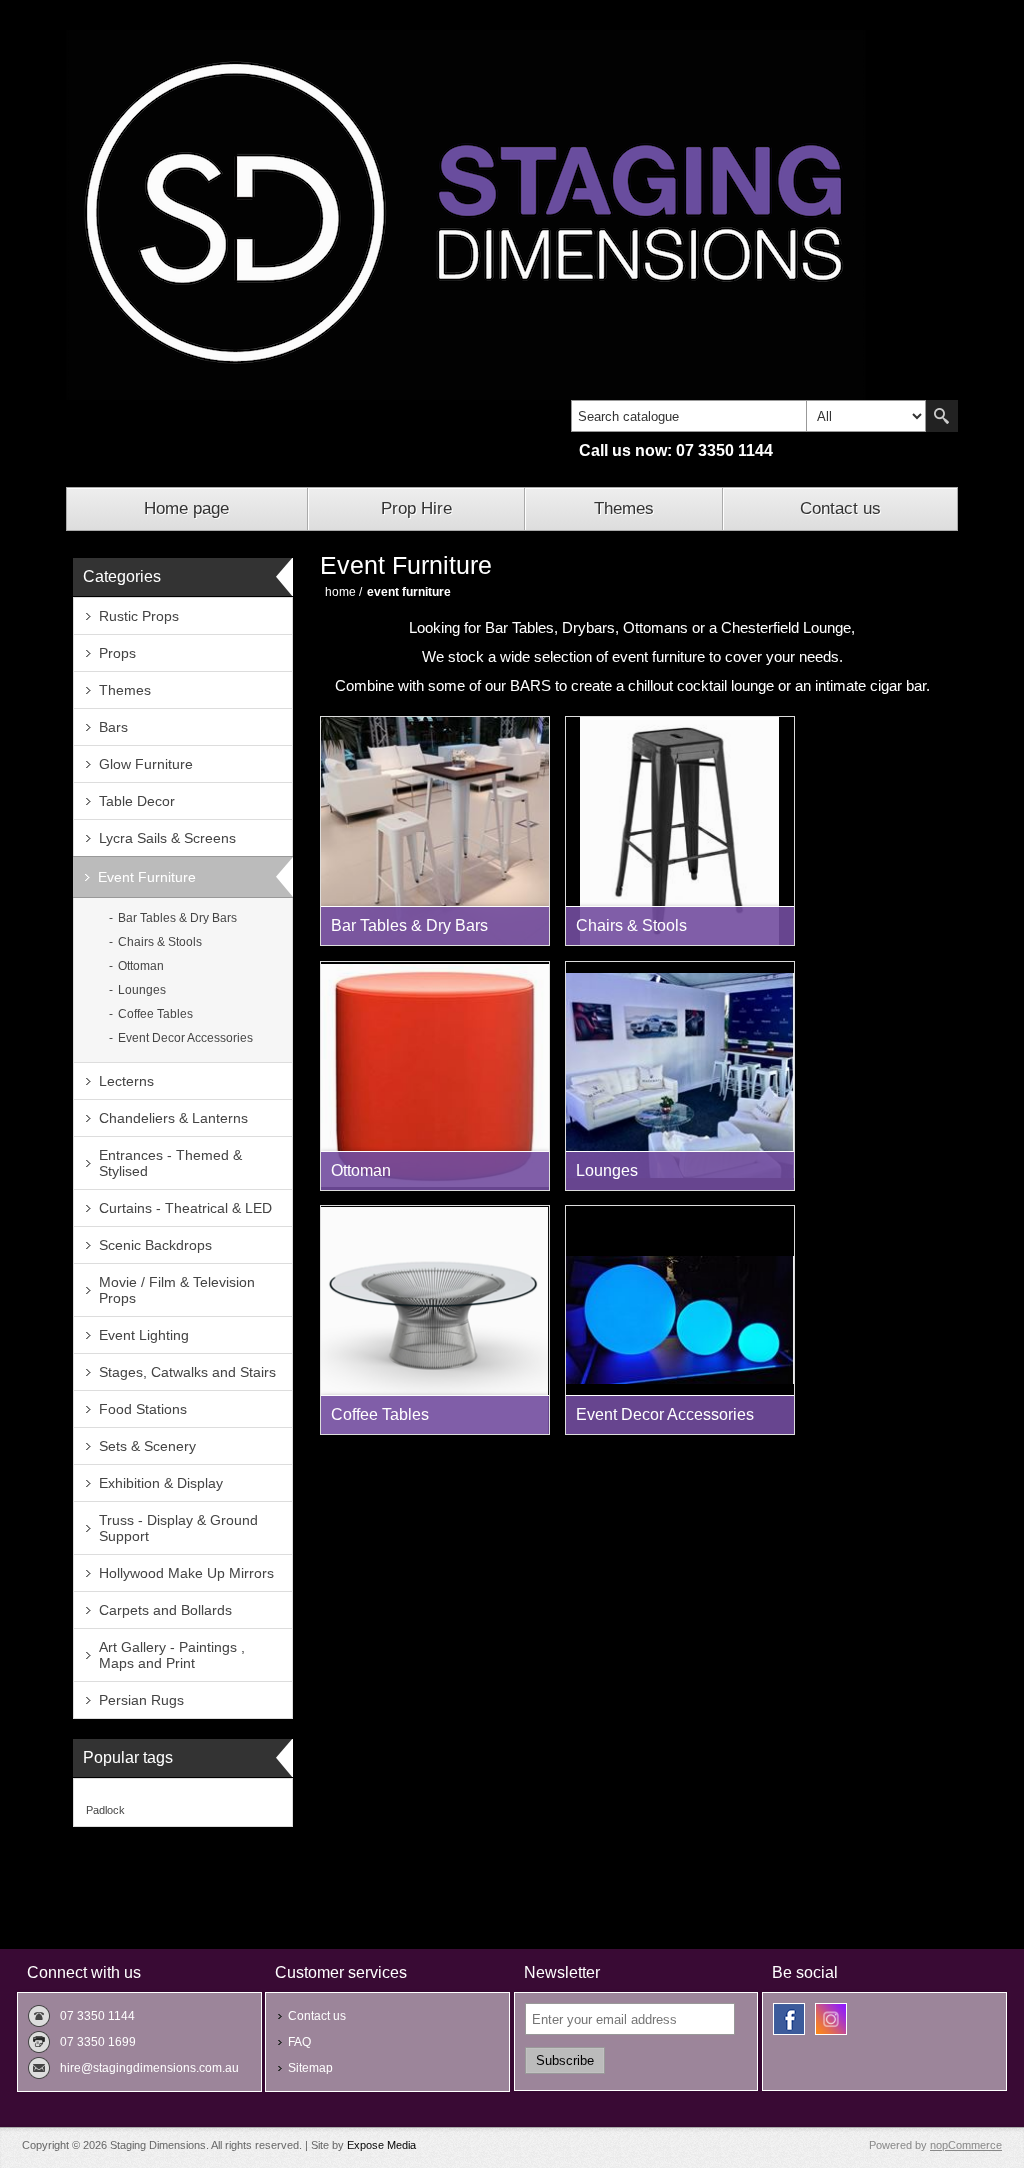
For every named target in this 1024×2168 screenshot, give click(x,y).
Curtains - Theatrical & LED (185, 1208)
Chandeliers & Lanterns (173, 1118)
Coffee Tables (155, 1014)
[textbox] (689, 416)
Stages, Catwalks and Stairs (187, 1372)
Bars (113, 727)
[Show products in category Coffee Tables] (435, 1320)
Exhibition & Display (161, 1483)
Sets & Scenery (147, 1446)
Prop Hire (416, 508)
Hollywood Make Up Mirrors (186, 1573)
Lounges (142, 990)
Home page (186, 508)
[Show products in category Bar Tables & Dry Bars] (435, 831)
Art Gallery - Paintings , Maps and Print (172, 1655)
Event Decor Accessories (185, 1038)
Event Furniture (147, 877)
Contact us (840, 508)
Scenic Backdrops (155, 1245)
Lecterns (126, 1081)
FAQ (299, 2042)
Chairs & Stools (160, 942)
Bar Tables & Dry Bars (177, 918)
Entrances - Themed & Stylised (170, 1163)
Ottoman (141, 966)
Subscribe (565, 2060)
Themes (624, 508)
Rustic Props (139, 616)
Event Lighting (144, 1335)
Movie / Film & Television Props (177, 1290)
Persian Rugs (141, 1700)
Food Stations (143, 1409)
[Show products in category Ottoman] (435, 1076)
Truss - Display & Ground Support (178, 1528)
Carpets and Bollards (165, 1610)
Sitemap (310, 2068)
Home (340, 592)
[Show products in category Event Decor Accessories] (680, 1320)
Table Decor (137, 801)
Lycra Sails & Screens (167, 838)
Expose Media (381, 2145)
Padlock (105, 1810)
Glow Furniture (146, 764)
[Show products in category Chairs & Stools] (680, 831)
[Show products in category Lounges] (680, 1076)
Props (117, 653)
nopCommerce (966, 2145)
